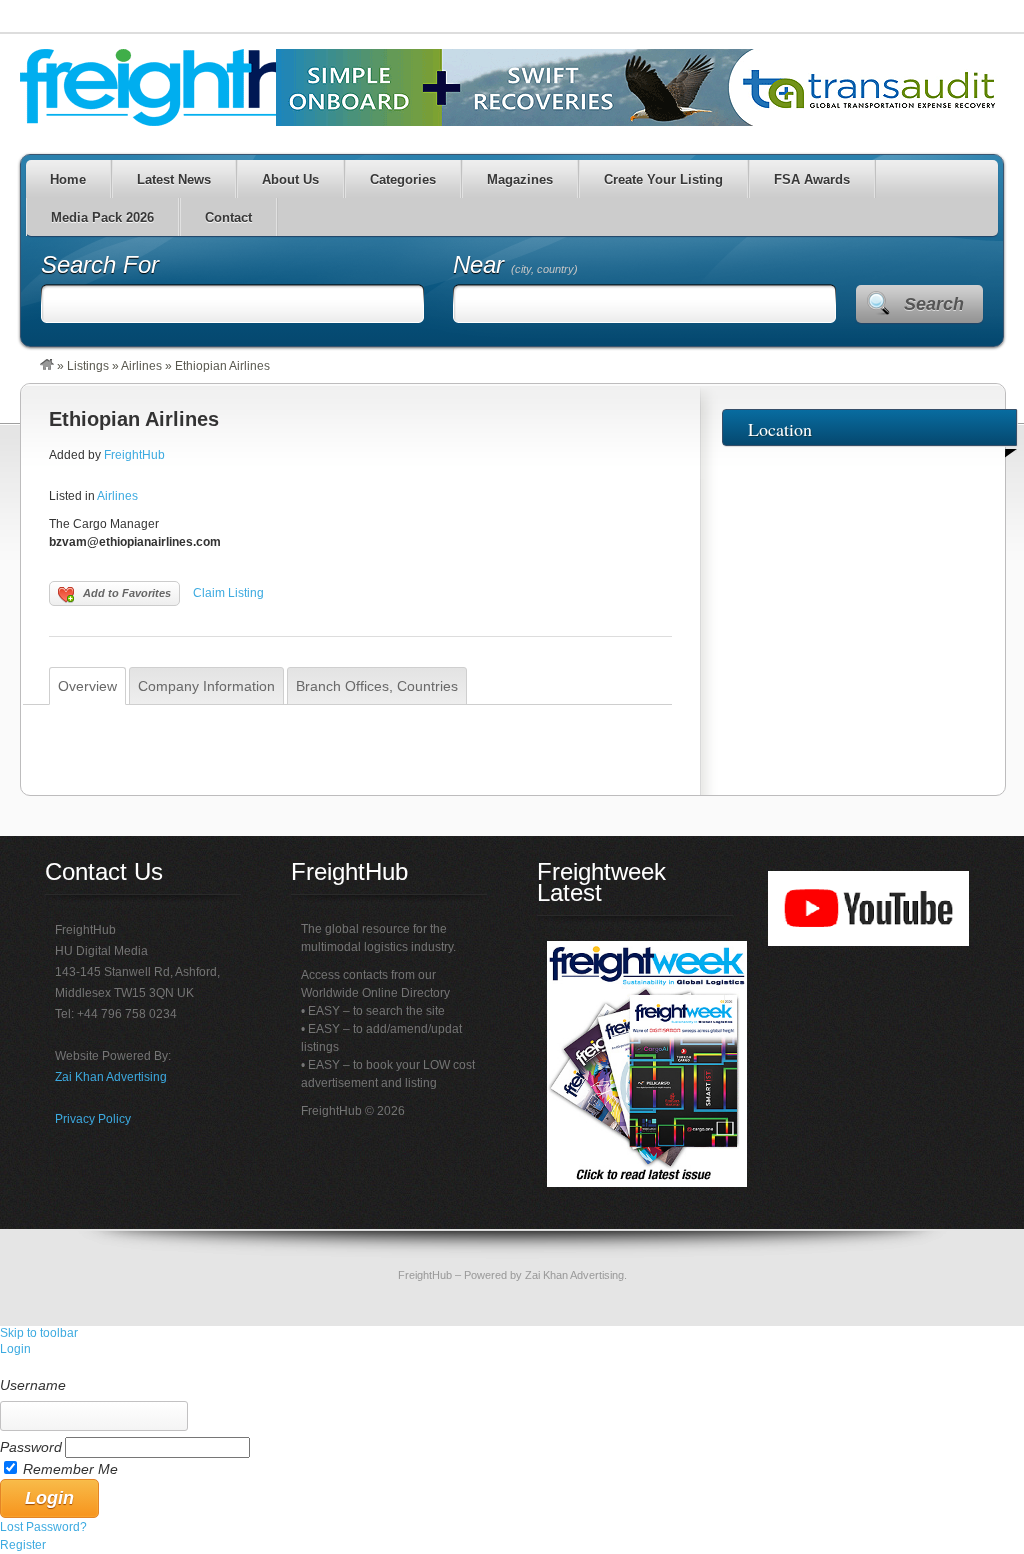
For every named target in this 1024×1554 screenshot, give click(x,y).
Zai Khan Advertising (111, 1077)
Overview (87, 686)
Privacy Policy (93, 1119)
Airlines (141, 366)
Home (68, 179)
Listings (88, 366)
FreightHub (134, 455)
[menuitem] (512, 1367)
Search (934, 304)
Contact (228, 217)
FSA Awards (812, 179)
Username (33, 1385)
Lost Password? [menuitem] (43, 1527)
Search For (100, 264)
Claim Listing (228, 593)
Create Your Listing (663, 179)
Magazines (520, 179)
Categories (403, 179)
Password (31, 1447)
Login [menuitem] (15, 1349)
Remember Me (70, 1469)
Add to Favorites (127, 593)
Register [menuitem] (23, 1545)
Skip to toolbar (39, 1333)
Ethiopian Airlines (134, 419)
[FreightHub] (47, 366)
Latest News (174, 179)
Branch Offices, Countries (377, 686)
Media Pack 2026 (102, 217)
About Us (290, 179)
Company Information (206, 686)
